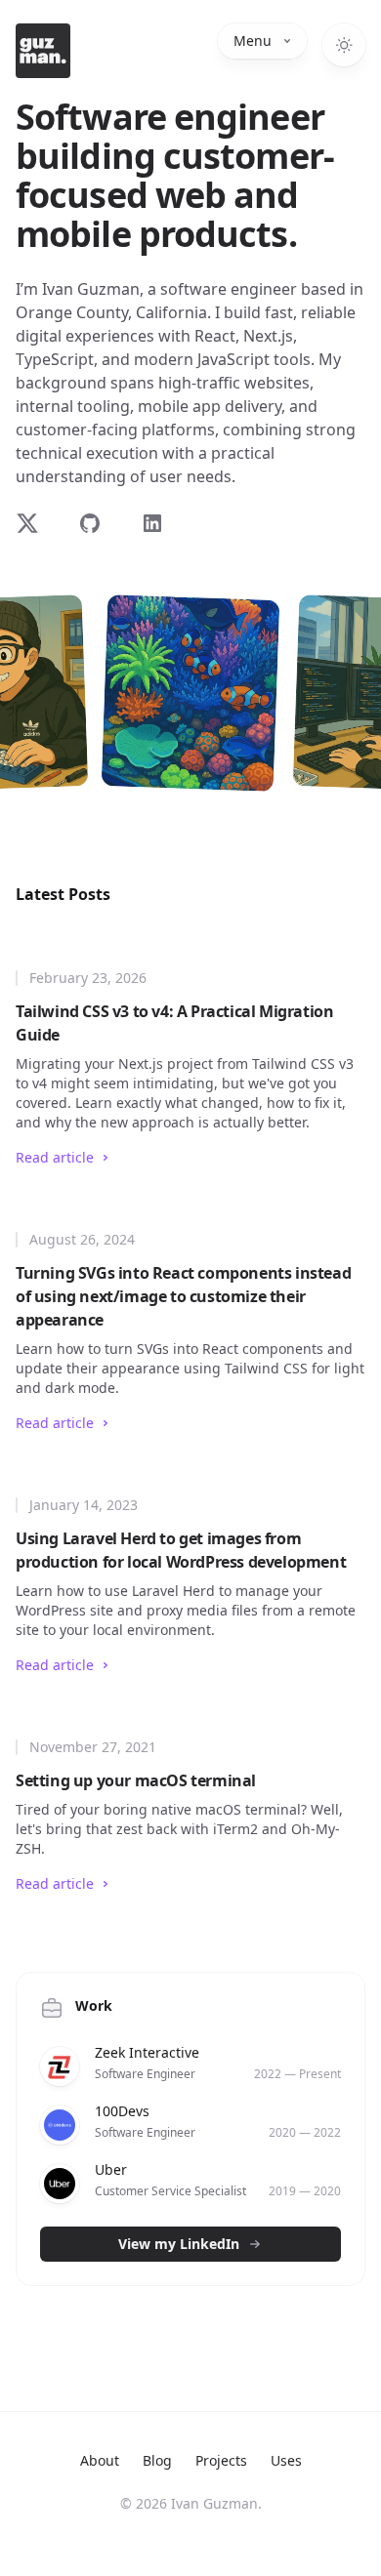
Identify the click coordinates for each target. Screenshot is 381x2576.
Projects (221, 2460)
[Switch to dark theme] (344, 45)
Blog (157, 2460)
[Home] (43, 51)
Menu (253, 41)
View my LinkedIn (179, 2244)
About (100, 2460)
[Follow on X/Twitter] (35, 523)
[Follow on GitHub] (98, 523)
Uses (286, 2460)
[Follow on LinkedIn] (160, 523)
